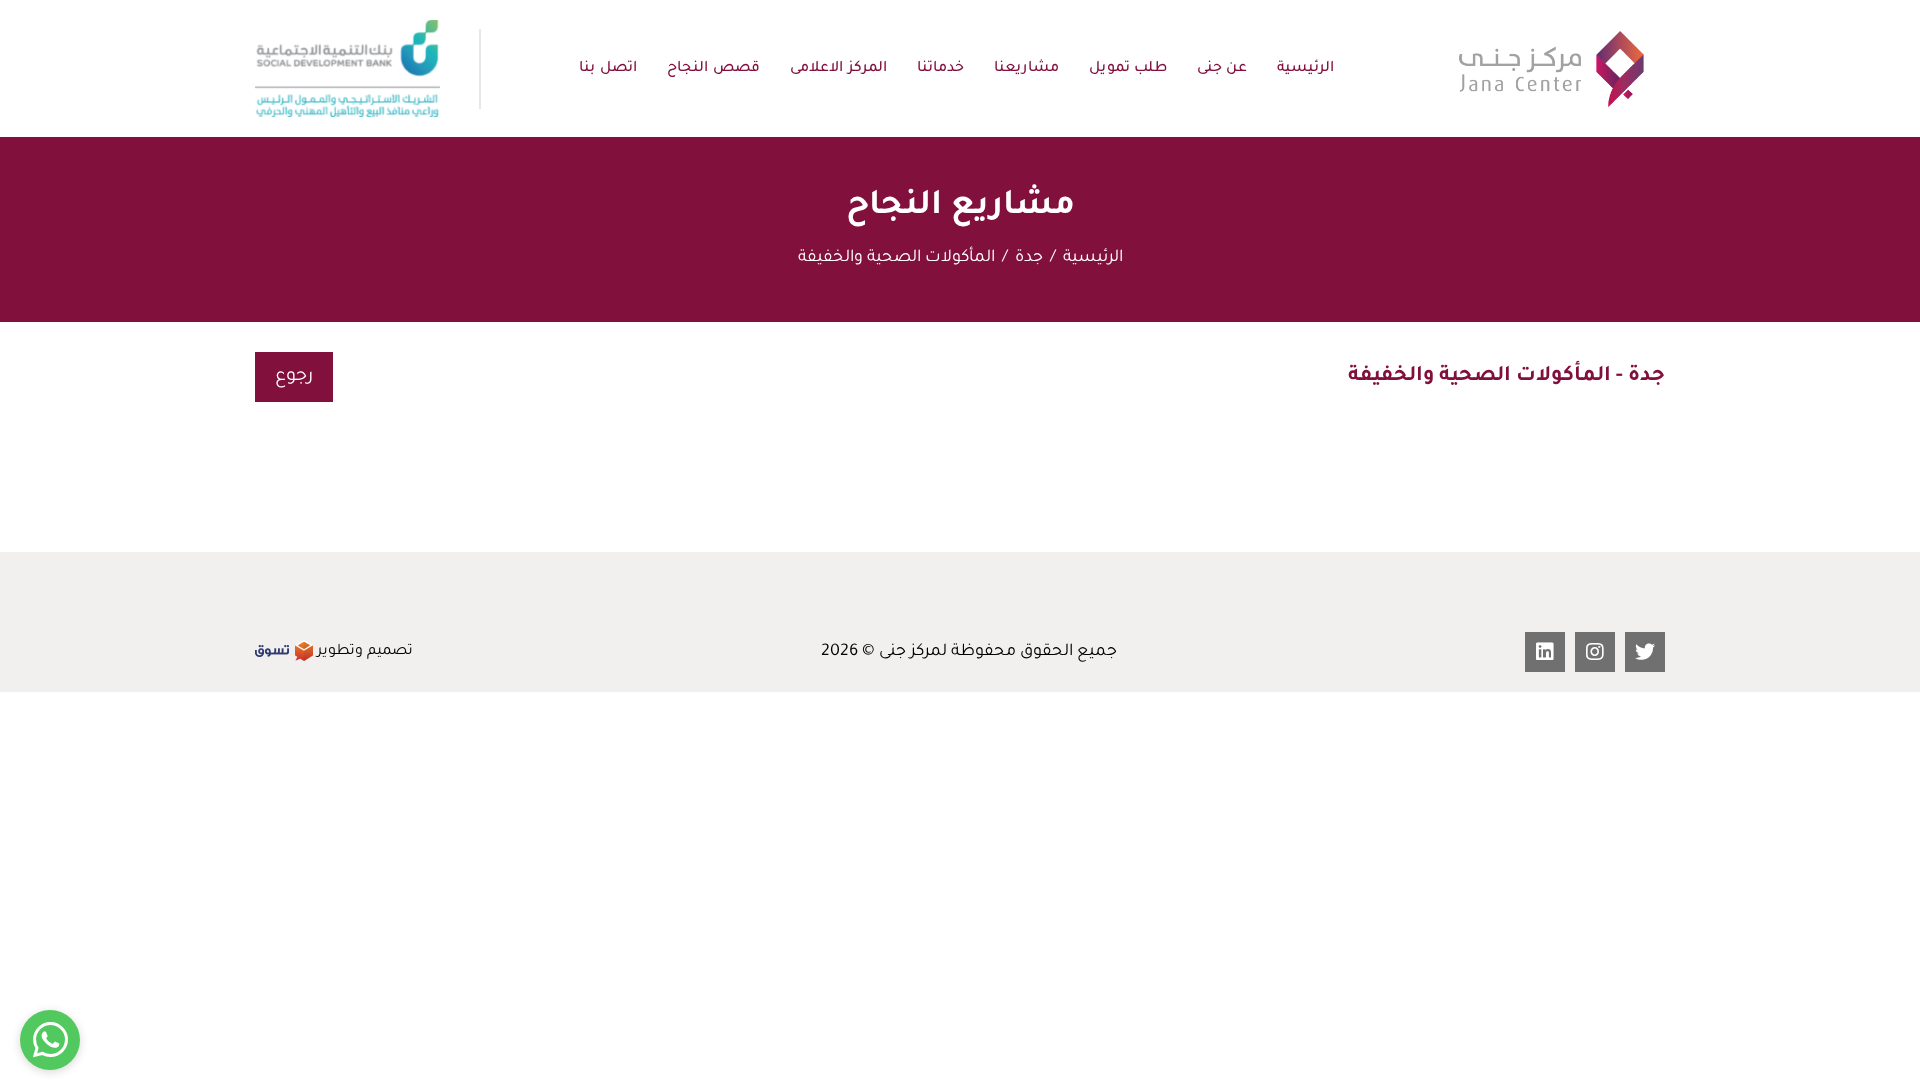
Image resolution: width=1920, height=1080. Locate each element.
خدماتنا (940, 69)
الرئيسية (1305, 69)
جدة (1029, 258)
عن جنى (1222, 69)
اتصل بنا (608, 69)
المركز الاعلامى (838, 69)
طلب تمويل (1128, 69)
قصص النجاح (713, 69)
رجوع (294, 377)
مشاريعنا (1026, 69)
